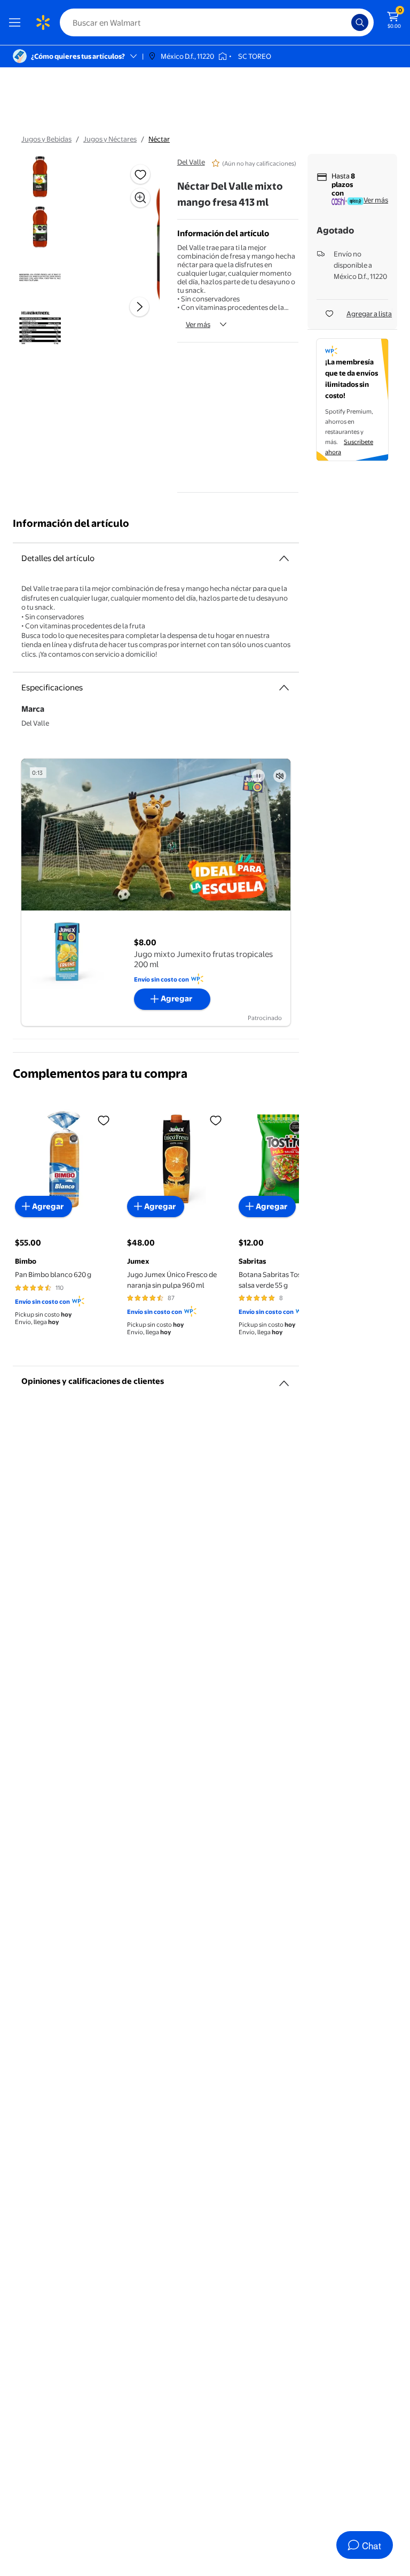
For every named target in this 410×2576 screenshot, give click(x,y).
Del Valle (191, 162)
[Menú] (17, 22)
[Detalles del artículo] (284, 558)
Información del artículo (71, 523)
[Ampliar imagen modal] (140, 198)
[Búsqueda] (360, 22)
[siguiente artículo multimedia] (139, 307)
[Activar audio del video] (280, 776)
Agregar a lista (369, 314)
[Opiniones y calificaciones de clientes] (284, 1379)
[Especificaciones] (284, 688)
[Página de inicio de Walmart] (43, 22)
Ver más (198, 324)
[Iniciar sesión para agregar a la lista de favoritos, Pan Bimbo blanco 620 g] (104, 1120)
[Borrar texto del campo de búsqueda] (346, 22)
